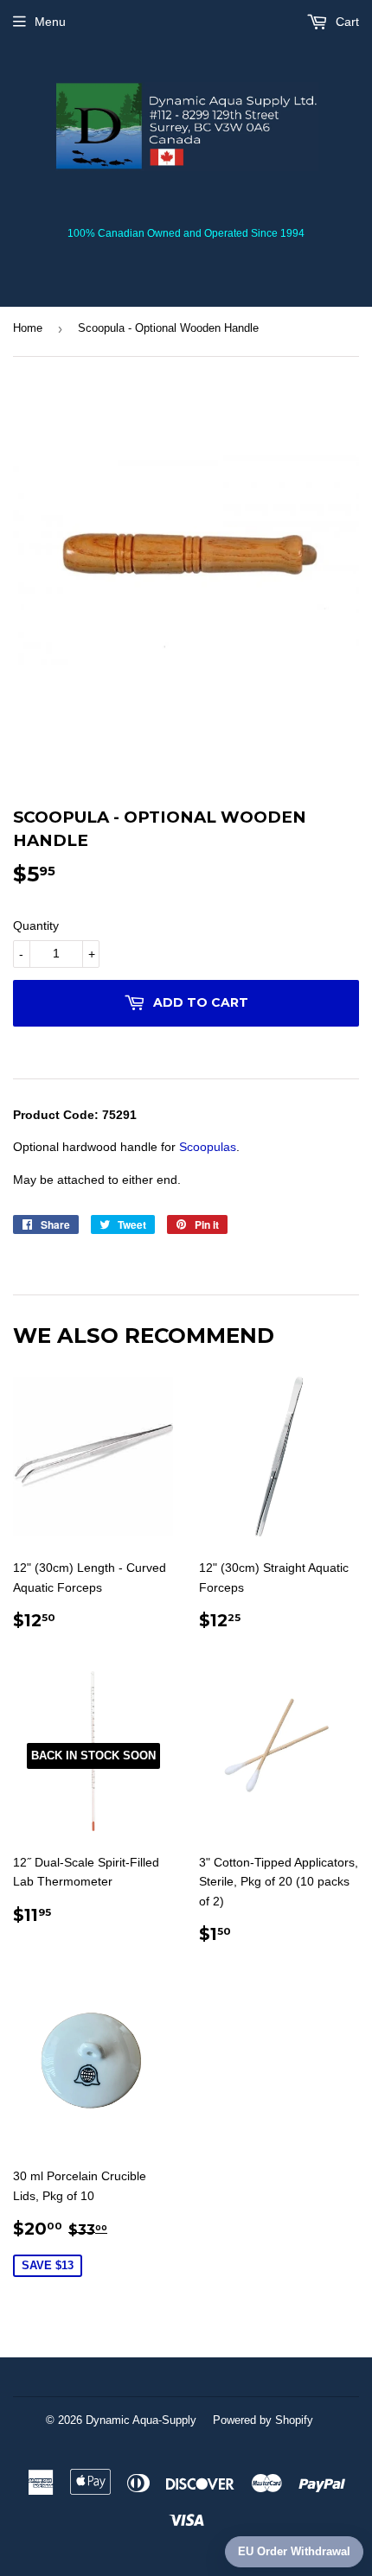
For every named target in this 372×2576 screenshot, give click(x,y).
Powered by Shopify (263, 2420)
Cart (346, 22)
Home (28, 328)
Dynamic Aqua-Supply (141, 2420)
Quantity (36, 925)
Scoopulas (208, 1147)
